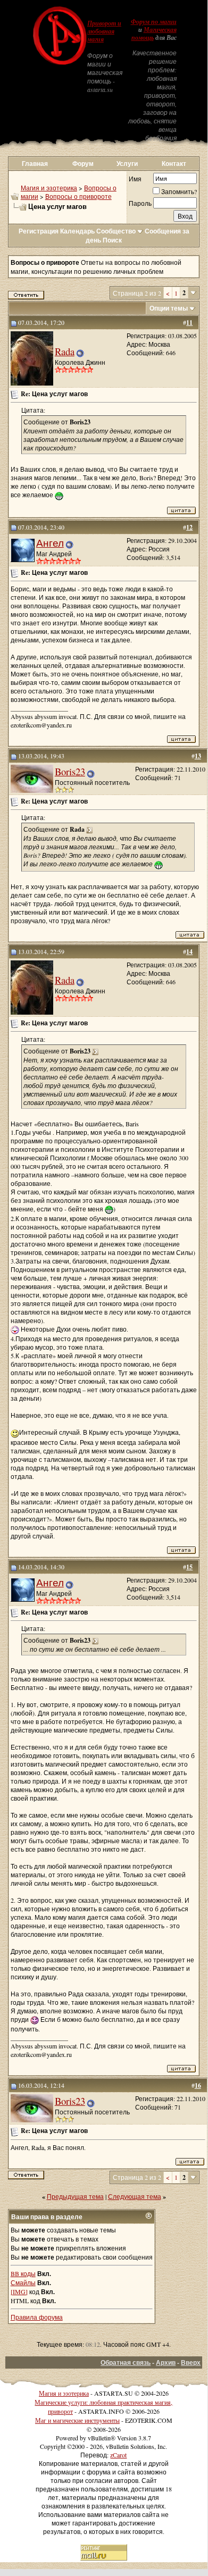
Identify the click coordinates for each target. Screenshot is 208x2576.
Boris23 (70, 771)
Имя (135, 179)
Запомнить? (179, 191)
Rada (65, 351)
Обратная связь (126, 2362)
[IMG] (19, 2291)
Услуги (127, 164)
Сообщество (116, 231)
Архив (166, 2362)
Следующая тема (135, 2196)
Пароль (140, 203)
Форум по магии (154, 22)
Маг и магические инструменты (77, 2420)
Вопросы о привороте (78, 196)
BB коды (23, 2273)
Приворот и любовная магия (104, 31)
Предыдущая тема (75, 2196)
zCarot (118, 2455)
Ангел (50, 543)
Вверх (191, 2362)
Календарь (77, 231)
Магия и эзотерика (49, 188)
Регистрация (39, 231)
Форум (83, 164)
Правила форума (37, 2317)
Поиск (112, 240)
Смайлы (23, 2282)
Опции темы (169, 308)
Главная (35, 164)
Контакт (174, 164)
